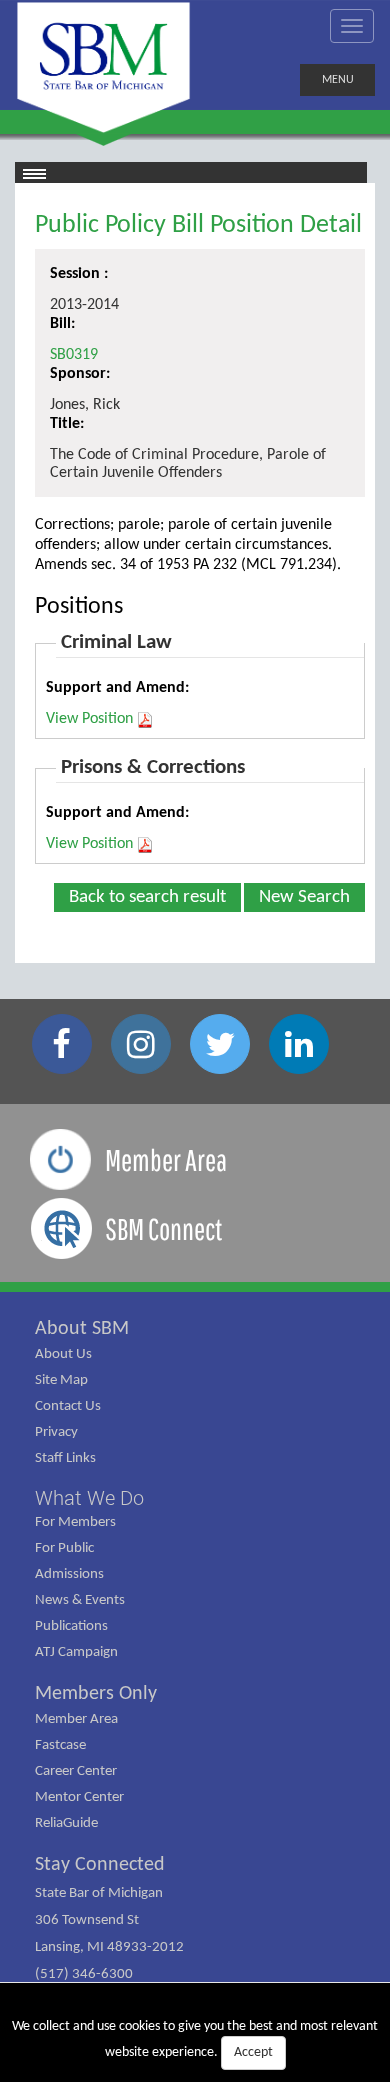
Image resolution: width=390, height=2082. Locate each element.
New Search (304, 897)
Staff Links (65, 1458)
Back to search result (147, 897)
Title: (67, 424)
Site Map (61, 1380)
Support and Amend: (117, 688)
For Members (75, 1522)
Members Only (96, 1694)
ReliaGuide (66, 1823)
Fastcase (60, 1745)
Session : (79, 274)
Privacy (56, 1432)
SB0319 (74, 355)
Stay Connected (100, 1865)
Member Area (76, 1719)
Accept (253, 2052)
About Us (63, 1354)
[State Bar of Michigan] (103, 67)
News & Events (80, 1600)
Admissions (69, 1574)
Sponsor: (80, 374)
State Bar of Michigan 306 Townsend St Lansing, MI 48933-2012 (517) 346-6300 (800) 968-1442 (109, 1947)
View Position (89, 719)
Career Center (76, 1771)
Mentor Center (79, 1797)
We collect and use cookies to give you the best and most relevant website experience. (195, 2039)
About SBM (82, 1329)
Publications (71, 1626)
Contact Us (68, 1406)
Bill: (62, 324)
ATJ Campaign (76, 1652)
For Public (64, 1548)
